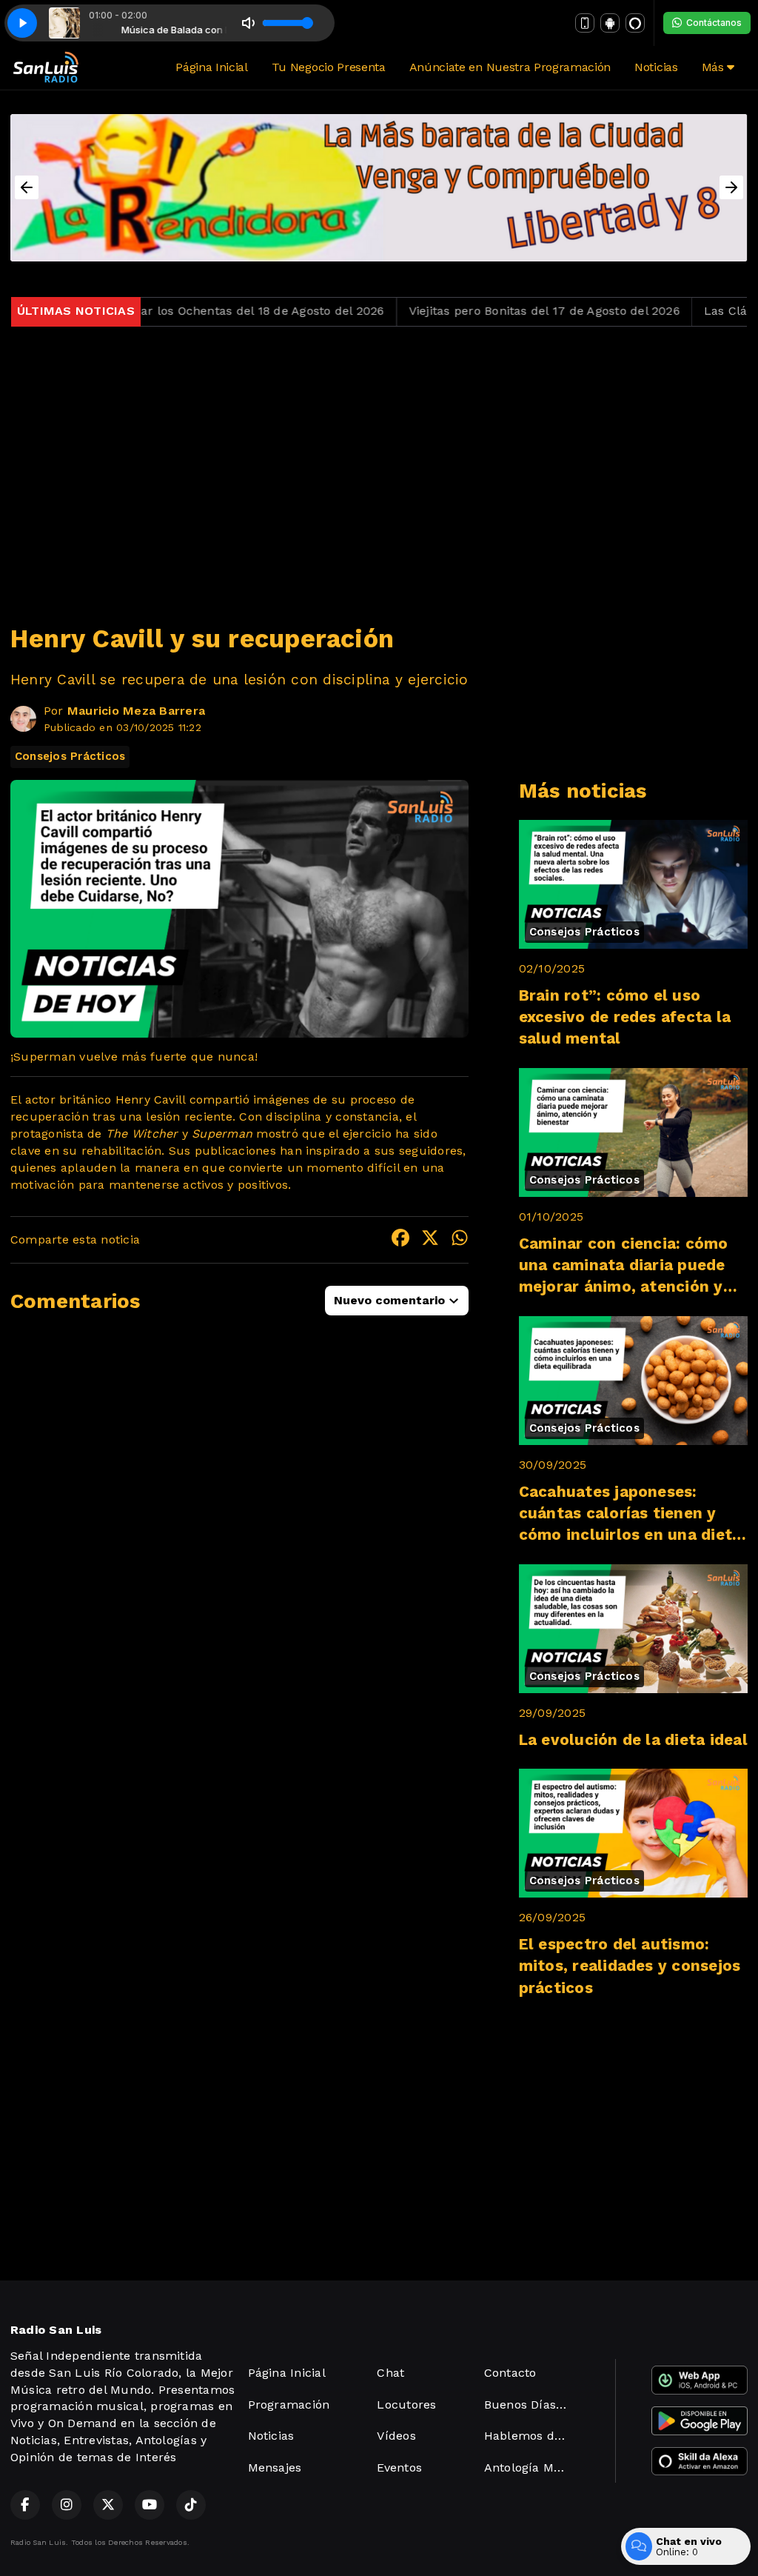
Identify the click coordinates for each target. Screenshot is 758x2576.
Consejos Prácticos (70, 756)
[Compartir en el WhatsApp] (460, 1240)
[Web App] (585, 23)
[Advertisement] (379, 466)
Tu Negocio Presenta (329, 67)
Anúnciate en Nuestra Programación (510, 67)
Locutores (406, 2405)
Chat (390, 2373)
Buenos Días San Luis (532, 2405)
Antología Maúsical (532, 2467)
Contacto (510, 2373)
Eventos (399, 2467)
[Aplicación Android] (610, 23)
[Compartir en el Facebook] (400, 1240)
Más (715, 67)
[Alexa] (635, 23)
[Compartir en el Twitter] (430, 1240)
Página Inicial (212, 67)
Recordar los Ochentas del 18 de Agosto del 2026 (181, 311)
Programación (289, 2405)
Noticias (656, 67)
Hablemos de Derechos (532, 2436)
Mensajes (275, 2467)
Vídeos (396, 2436)
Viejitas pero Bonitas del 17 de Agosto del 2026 (484, 311)
